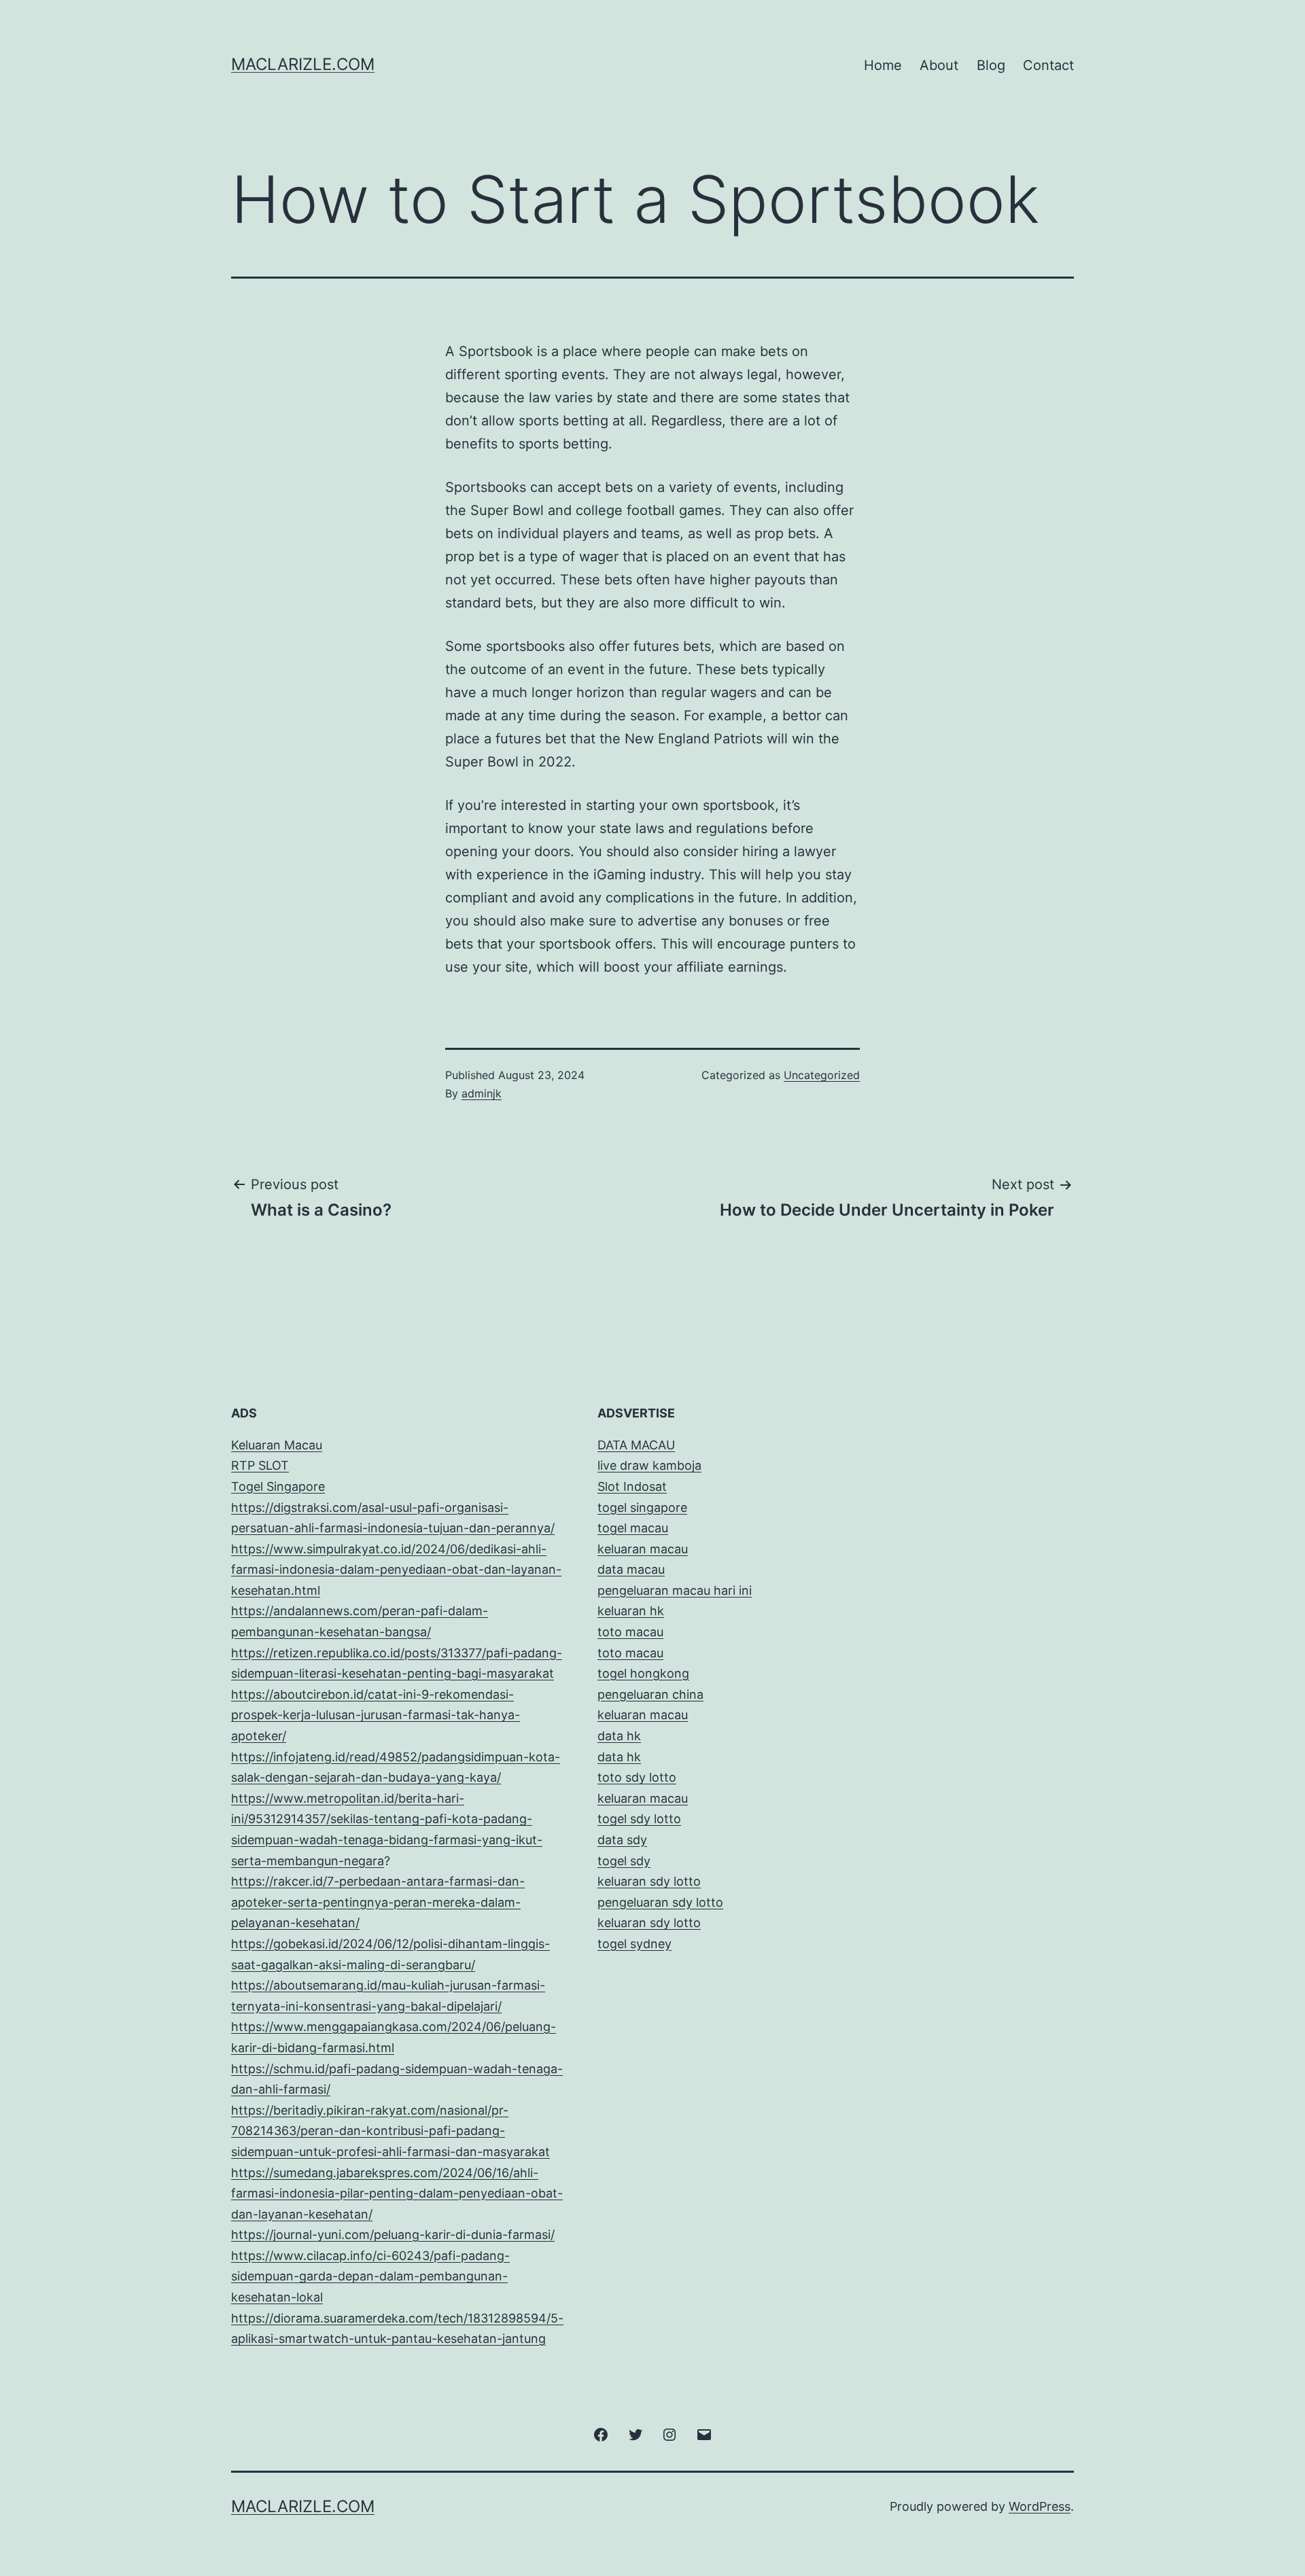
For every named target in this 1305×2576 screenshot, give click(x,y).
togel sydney (634, 1944)
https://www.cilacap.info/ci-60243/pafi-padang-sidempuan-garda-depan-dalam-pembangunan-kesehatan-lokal (370, 2276)
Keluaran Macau (277, 1445)
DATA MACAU (636, 1445)
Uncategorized (822, 1075)
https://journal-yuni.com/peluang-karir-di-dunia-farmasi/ (393, 2235)
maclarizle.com (303, 64)
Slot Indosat (632, 1486)
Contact (1048, 65)
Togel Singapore (278, 1486)
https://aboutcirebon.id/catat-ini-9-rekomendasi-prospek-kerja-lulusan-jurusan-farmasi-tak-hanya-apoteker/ (376, 1715)
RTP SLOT (260, 1465)
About (939, 65)
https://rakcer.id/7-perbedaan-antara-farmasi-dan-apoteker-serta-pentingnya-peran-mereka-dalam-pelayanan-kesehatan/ (378, 1902)
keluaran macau (643, 1798)
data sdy (622, 1840)
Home (883, 65)
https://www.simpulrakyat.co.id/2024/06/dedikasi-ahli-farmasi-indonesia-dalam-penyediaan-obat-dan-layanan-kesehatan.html (396, 1570)
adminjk (482, 1093)
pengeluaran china (650, 1694)
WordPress (1040, 2506)
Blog (991, 65)
